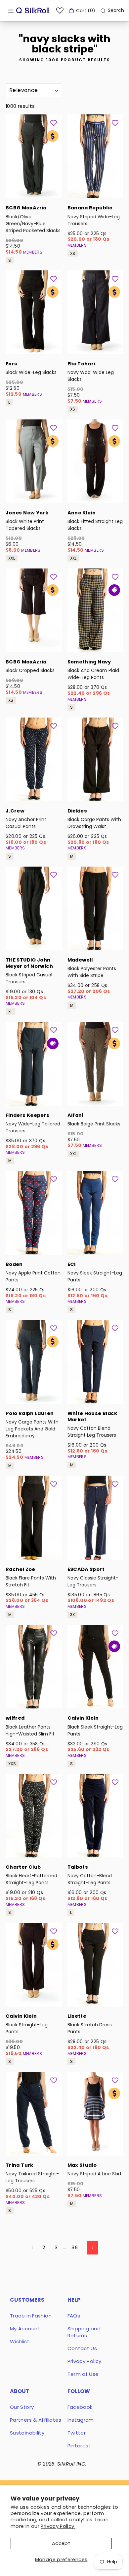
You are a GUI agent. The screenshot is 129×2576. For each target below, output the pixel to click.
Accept (61, 2543)
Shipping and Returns (84, 2332)
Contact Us (82, 2348)
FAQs (74, 2316)
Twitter (77, 2433)
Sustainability (27, 2433)
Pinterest (79, 2446)
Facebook (80, 2407)
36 (75, 2248)
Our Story (22, 2407)
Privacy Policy (85, 2361)
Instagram (81, 2420)
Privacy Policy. (58, 2526)
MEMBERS (33, 252)
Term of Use (83, 2374)
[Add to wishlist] (54, 123)
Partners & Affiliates (36, 2420)
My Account (25, 2329)
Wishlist (20, 2341)
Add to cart (34, 189)
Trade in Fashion (31, 2316)
